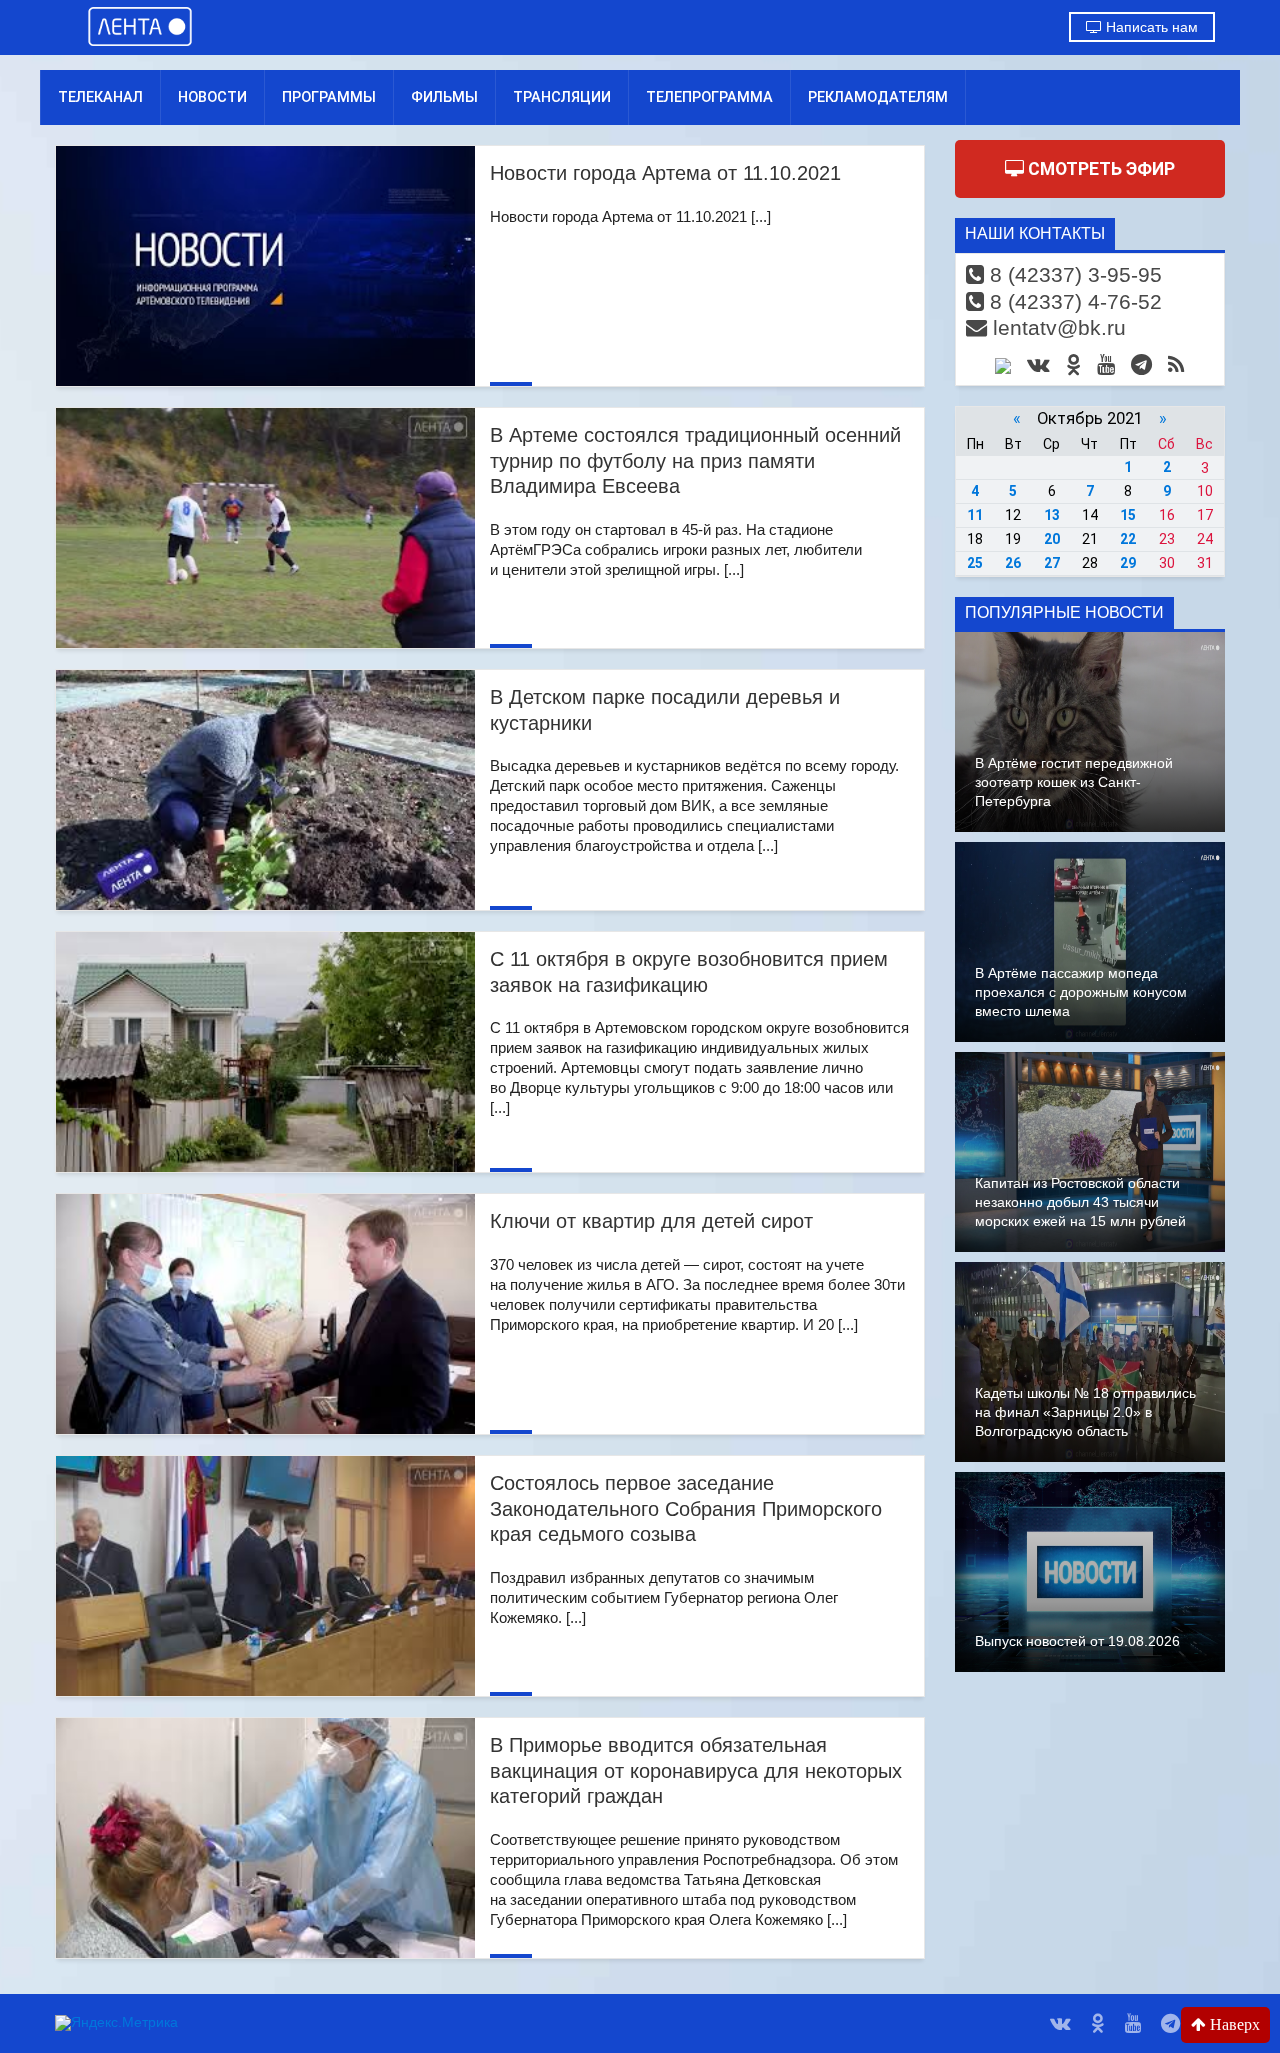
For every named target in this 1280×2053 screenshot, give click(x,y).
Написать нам (1150, 27)
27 (1052, 563)
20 (1052, 539)
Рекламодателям (878, 97)
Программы (329, 97)
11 (975, 515)
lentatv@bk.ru (1056, 327)
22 (1128, 539)
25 (975, 563)
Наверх (1233, 2024)
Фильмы (444, 97)
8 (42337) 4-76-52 (1073, 301)
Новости (212, 97)
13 (1052, 515)
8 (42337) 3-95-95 (1073, 274)
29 (1128, 563)
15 (1128, 515)
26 (1013, 563)
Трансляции (562, 97)
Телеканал (100, 97)
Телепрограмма (709, 97)
